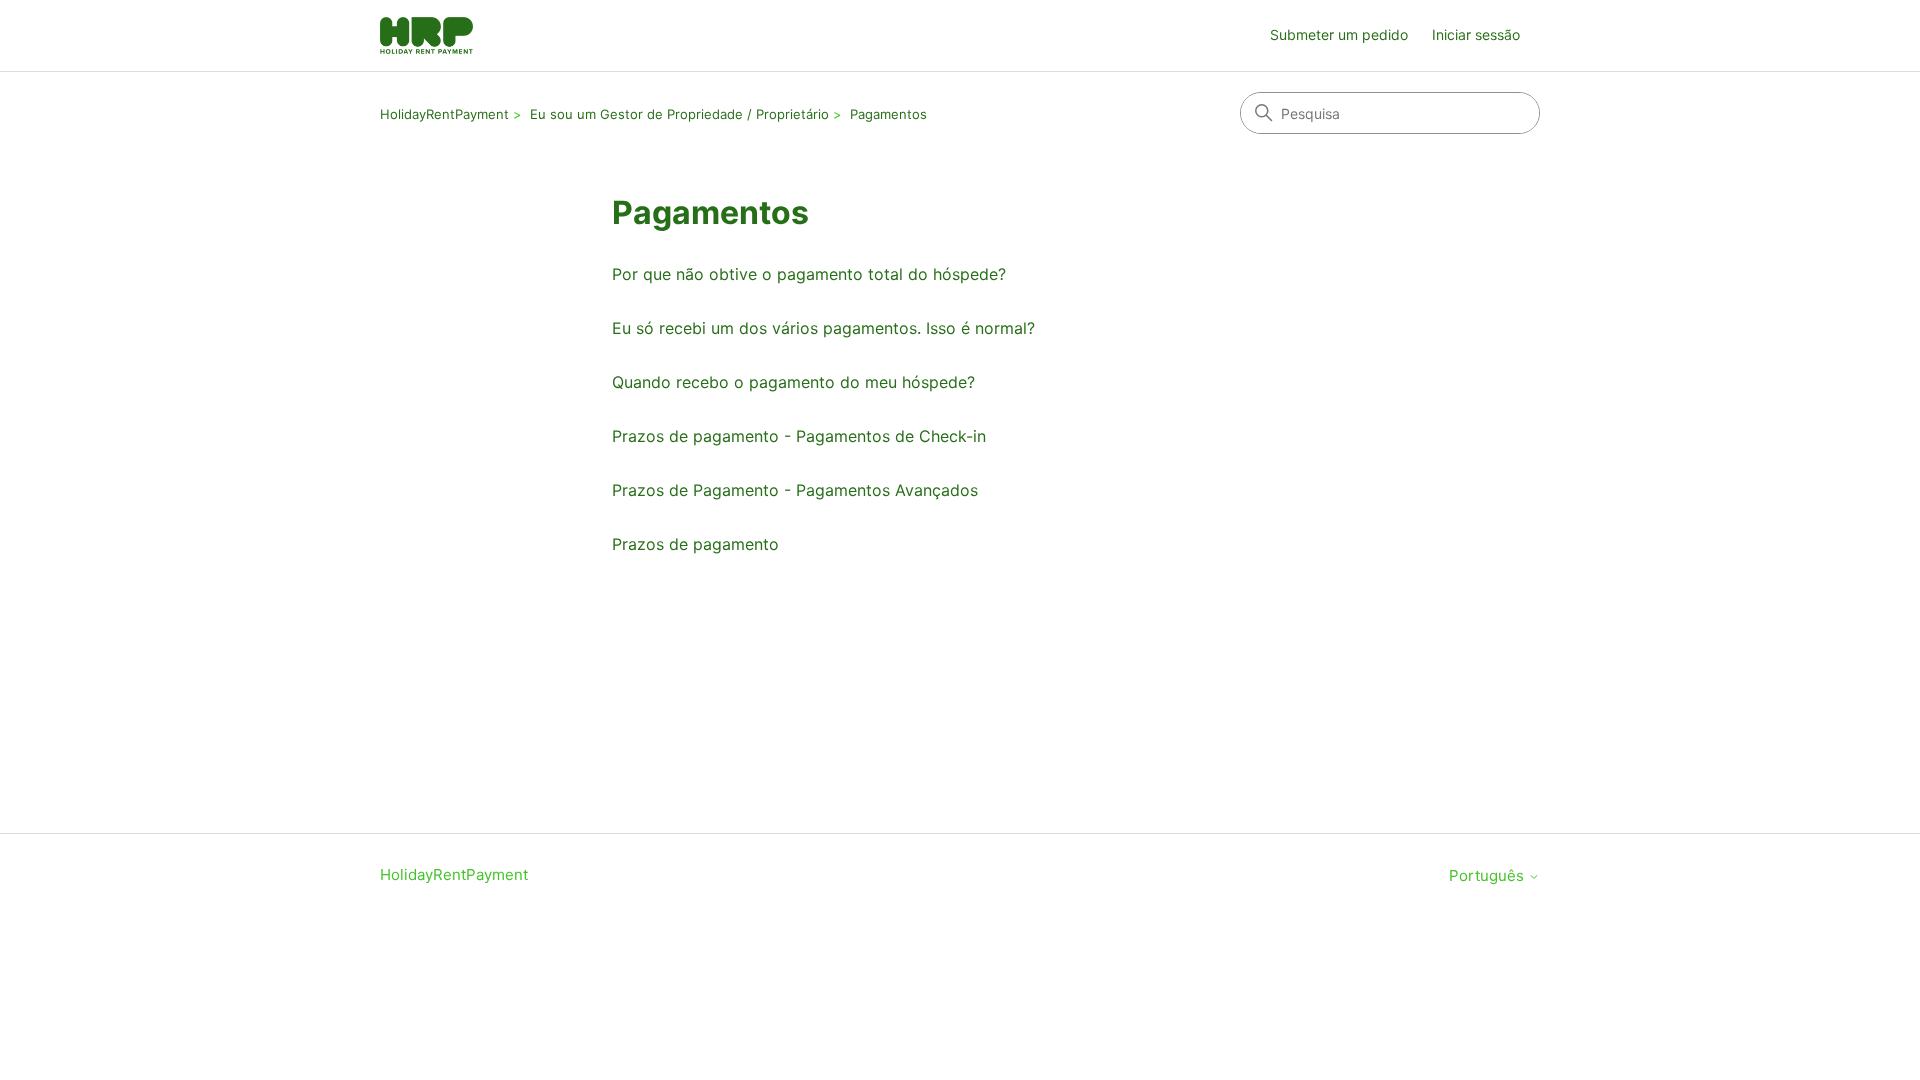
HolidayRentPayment (444, 114)
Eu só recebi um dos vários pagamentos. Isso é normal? (823, 328)
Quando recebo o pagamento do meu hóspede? (793, 382)
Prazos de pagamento (695, 544)
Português (1488, 875)
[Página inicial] (426, 35)
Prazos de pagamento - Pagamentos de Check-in (799, 436)
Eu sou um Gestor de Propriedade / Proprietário (679, 114)
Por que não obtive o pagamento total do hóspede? (809, 274)
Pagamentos (888, 114)
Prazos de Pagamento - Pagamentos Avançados (795, 490)
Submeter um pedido (1339, 34)
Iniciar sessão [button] (1476, 34)
